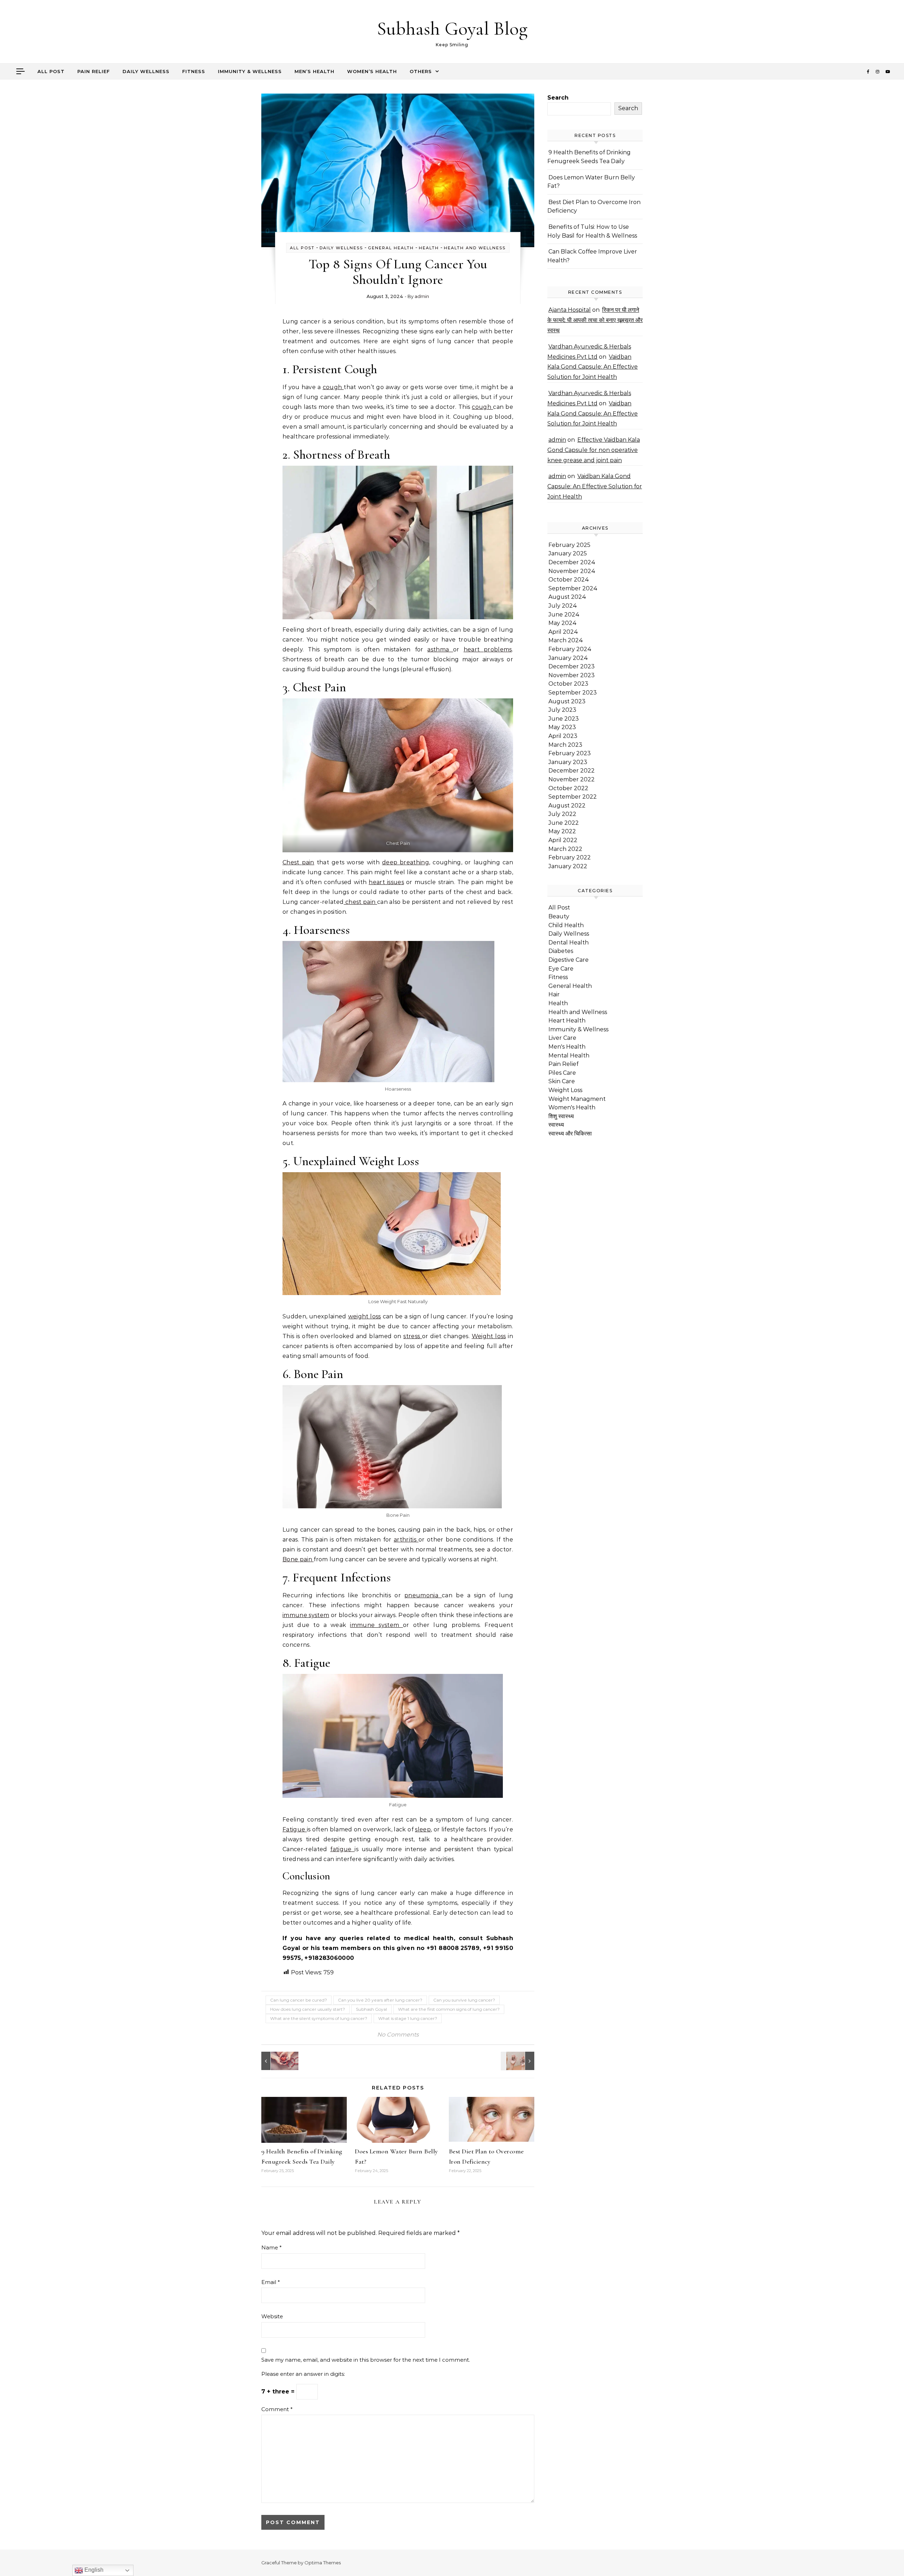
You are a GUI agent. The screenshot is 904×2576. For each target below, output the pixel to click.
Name (272, 2247)
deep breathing (406, 862)
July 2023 (562, 710)
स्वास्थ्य (556, 1125)
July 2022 (562, 814)
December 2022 (572, 771)
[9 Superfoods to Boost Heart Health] (277, 2061)
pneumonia (423, 1595)
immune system (306, 1615)
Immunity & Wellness (250, 71)
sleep (423, 1829)
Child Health (566, 925)
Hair (554, 994)
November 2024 (572, 571)
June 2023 (564, 719)
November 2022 (572, 779)
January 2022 (568, 866)
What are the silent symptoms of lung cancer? (319, 2018)
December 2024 (572, 562)
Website (272, 2316)
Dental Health (569, 943)
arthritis (406, 1540)
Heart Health (567, 1021)
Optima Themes (323, 2563)
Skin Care (562, 1081)
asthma (440, 649)
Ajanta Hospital (570, 310)
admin (422, 296)
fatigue (342, 1849)
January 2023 (568, 762)
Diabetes (561, 951)
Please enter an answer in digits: (303, 2374)
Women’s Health (372, 71)
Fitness (194, 71)
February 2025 (569, 545)
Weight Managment (577, 1099)
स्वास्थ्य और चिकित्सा (570, 1134)
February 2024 (570, 649)
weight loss (365, 1316)
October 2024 (569, 580)
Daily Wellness (146, 71)
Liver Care (562, 1038)
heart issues (386, 882)
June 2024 (564, 615)
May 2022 (562, 831)
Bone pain (298, 1559)
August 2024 (567, 597)
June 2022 (564, 823)
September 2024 (573, 588)
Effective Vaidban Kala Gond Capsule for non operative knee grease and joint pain (594, 450)
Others (421, 71)
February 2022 (570, 857)
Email (271, 2282)
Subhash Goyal (371, 2009)
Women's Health (572, 1107)
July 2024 (563, 606)
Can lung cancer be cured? (299, 2000)
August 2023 (567, 701)
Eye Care (561, 969)
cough (333, 387)
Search (558, 98)
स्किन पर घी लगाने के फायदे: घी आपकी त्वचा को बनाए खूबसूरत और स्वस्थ (595, 320)
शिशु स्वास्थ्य (561, 1116)
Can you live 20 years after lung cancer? (380, 2000)
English (93, 2570)
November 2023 (572, 675)
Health (429, 248)
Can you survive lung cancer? (464, 2000)
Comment (277, 2409)
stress (413, 1336)
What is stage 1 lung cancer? (408, 2018)
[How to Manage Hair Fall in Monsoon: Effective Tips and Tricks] (518, 2061)
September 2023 (573, 693)
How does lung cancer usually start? (308, 2009)
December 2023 (572, 666)
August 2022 (567, 806)
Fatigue (295, 1829)
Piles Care (562, 1073)
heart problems (488, 649)
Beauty (559, 916)
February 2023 (570, 753)
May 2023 (562, 727)
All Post (51, 71)
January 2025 (568, 553)
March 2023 (565, 745)
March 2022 (565, 849)
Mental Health (569, 1056)
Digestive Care (569, 960)
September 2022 (573, 797)
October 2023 (568, 684)
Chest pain (298, 862)
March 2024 (566, 640)
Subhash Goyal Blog (452, 28)
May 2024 (563, 623)
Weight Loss (565, 1090)
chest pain (360, 902)
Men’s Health (314, 71)
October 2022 (568, 788)
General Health (391, 248)
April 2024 (563, 632)
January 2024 (568, 658)
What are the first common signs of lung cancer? (449, 2009)
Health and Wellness (475, 248)
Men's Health (567, 1047)
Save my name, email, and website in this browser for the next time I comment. (366, 2360)
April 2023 (563, 736)
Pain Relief (94, 71)
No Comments (398, 2035)
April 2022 (563, 840)
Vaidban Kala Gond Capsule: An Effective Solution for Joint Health (593, 367)
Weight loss (489, 1336)
